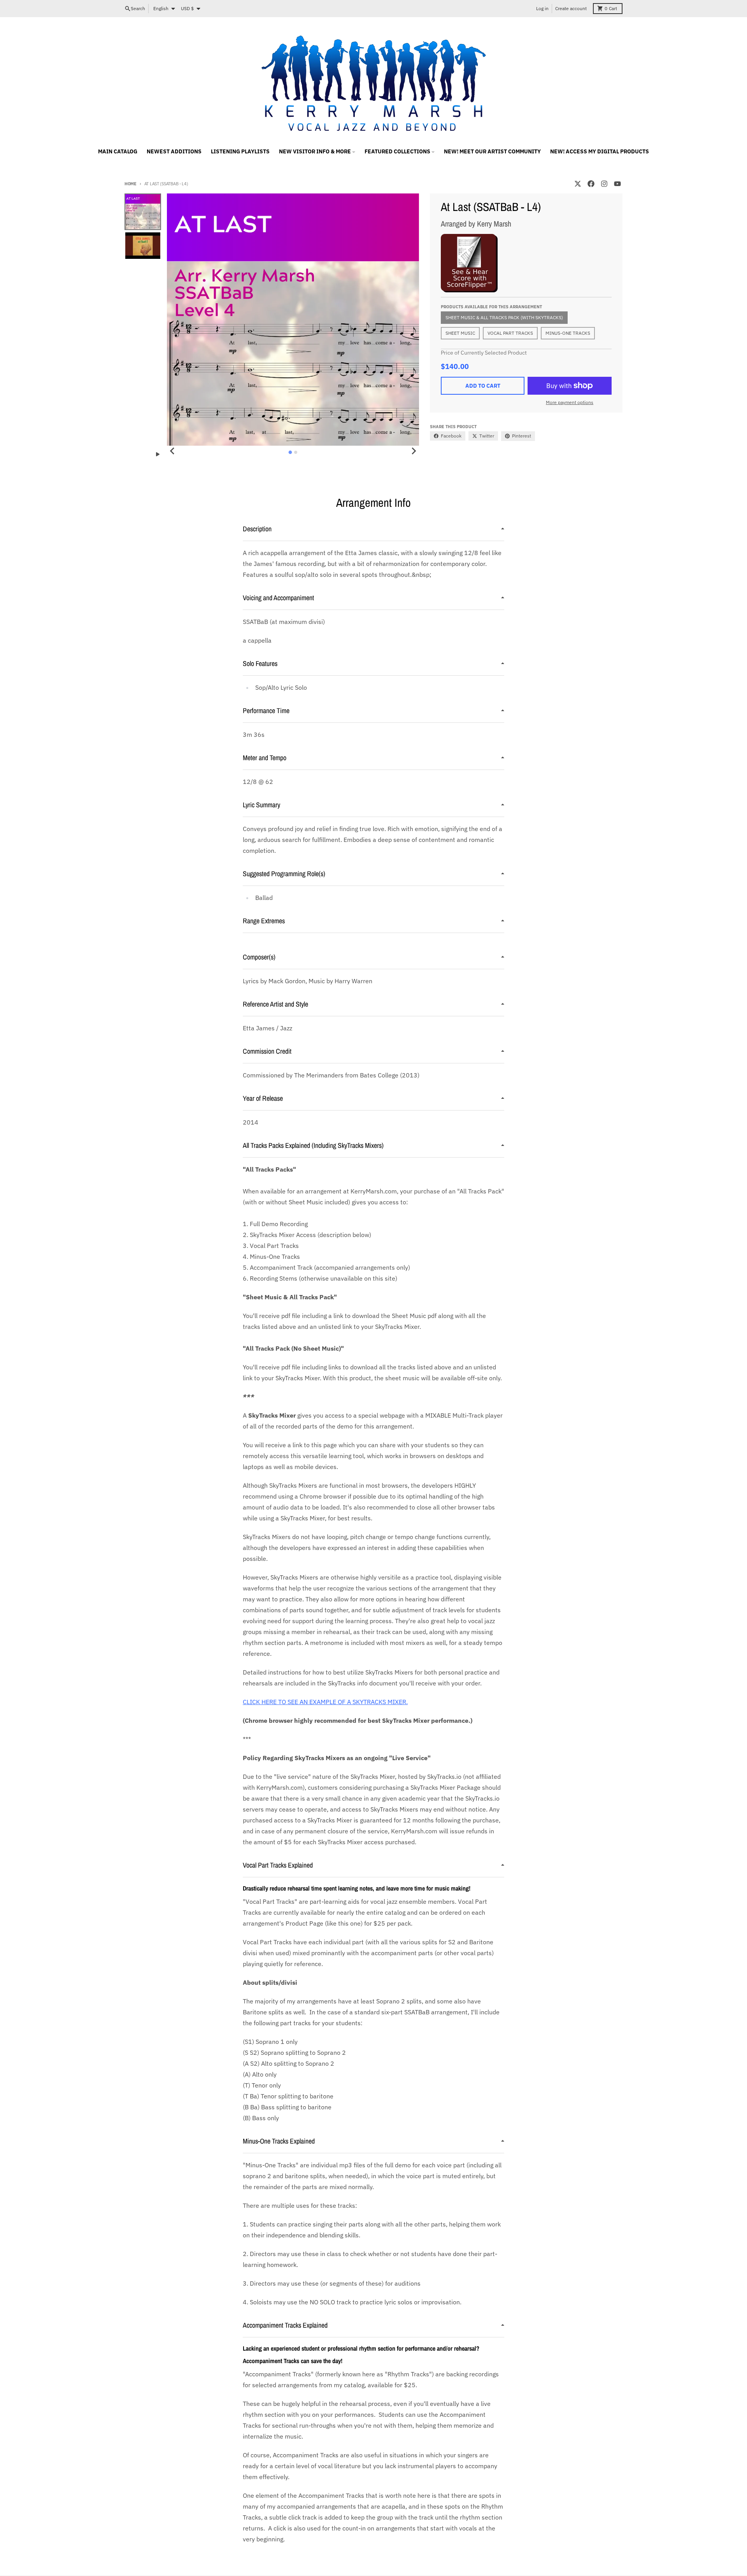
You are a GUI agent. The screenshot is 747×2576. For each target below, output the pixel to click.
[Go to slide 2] (296, 452)
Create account (571, 8)
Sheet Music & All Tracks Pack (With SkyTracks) (504, 317)
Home (131, 184)
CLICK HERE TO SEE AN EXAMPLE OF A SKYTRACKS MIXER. (325, 1702)
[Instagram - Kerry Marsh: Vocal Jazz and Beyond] (604, 184)
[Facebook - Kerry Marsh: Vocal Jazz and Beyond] (591, 184)
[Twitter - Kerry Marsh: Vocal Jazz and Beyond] (578, 184)
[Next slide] (414, 451)
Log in (542, 8)
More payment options (570, 402)
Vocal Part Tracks (510, 333)
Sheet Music (460, 333)
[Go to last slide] (172, 451)
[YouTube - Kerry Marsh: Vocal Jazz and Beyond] (617, 184)
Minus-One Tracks (568, 333)
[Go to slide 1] (290, 452)
